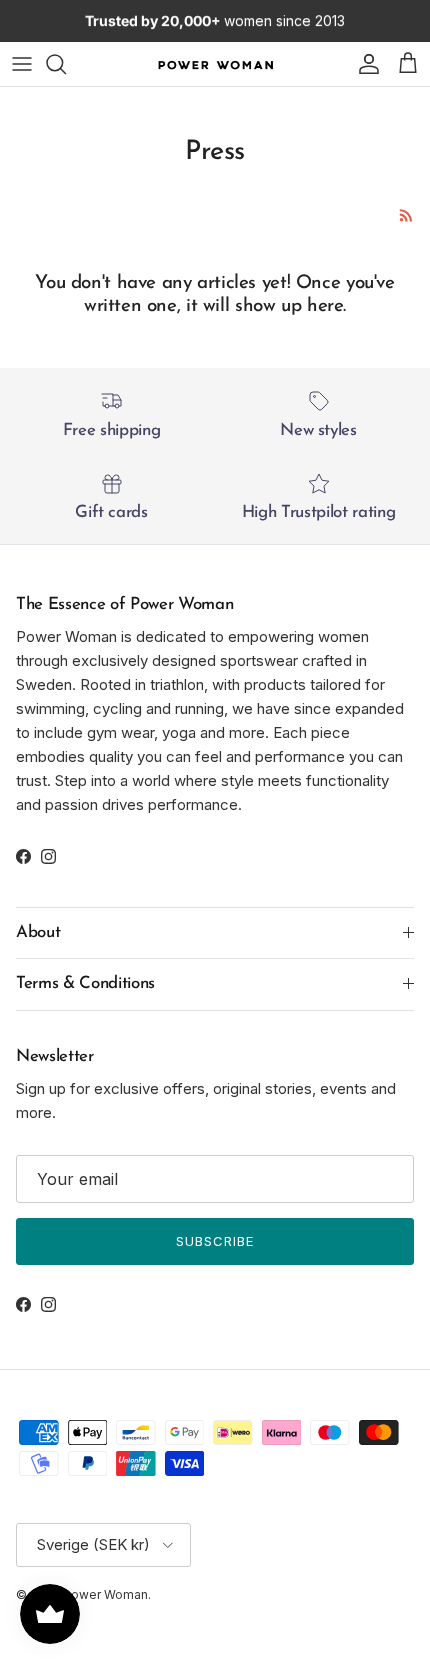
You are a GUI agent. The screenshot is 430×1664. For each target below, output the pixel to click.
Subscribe (215, 1241)
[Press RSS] (406, 215)
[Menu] (22, 64)
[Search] (66, 64)
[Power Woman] (215, 63)
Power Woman (105, 1594)
